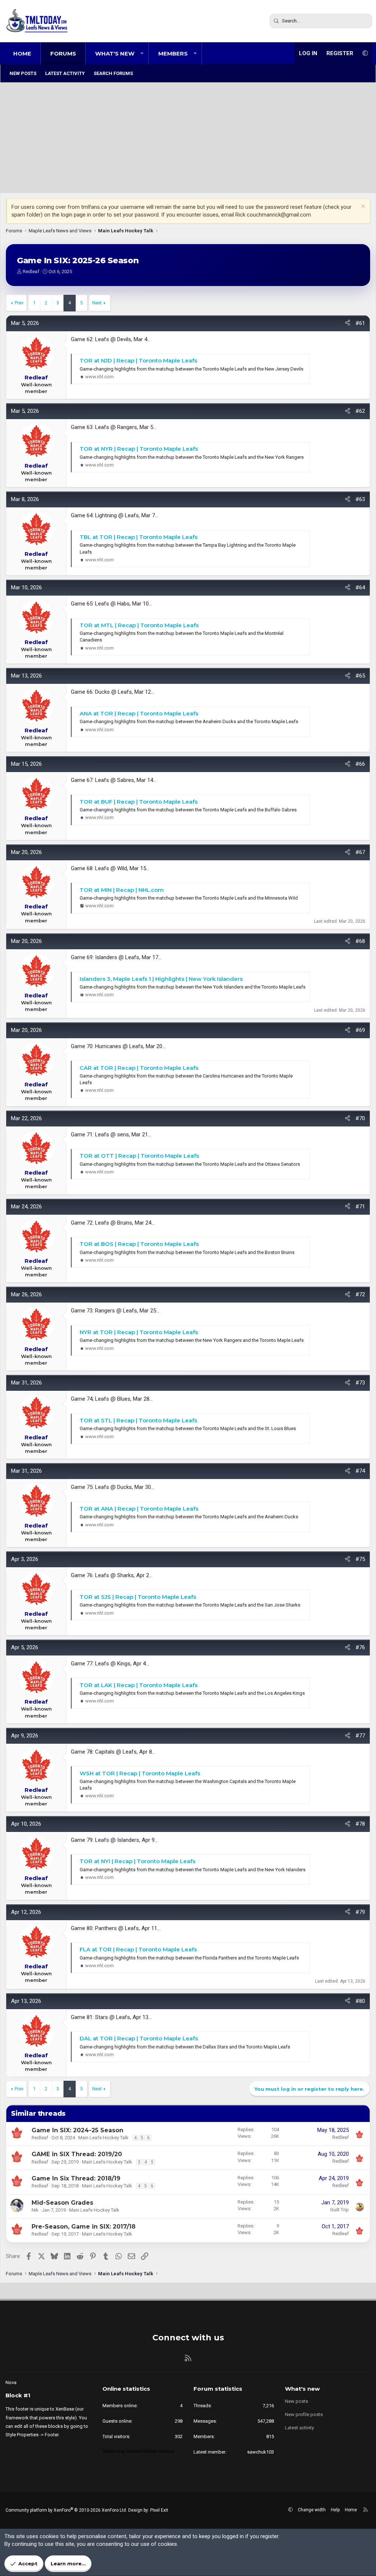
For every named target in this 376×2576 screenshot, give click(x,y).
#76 (360, 1647)
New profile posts (304, 2414)
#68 (360, 941)
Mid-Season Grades (62, 2203)
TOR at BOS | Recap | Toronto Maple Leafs (139, 1244)
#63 (360, 499)
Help (335, 2510)
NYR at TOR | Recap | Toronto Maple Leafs (139, 1332)
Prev (19, 303)
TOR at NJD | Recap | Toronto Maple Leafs (138, 360)
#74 (360, 1471)
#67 (360, 852)
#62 (360, 411)
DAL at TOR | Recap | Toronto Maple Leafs (139, 2038)
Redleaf (31, 271)
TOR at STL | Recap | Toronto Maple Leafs (138, 1420)
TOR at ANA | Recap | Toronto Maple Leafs (139, 1509)
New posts (23, 73)
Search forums (113, 73)
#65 (360, 676)
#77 (360, 1736)
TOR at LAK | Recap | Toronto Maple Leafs (139, 1685)
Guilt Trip (339, 2210)
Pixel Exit (159, 2510)
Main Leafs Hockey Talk (103, 2138)
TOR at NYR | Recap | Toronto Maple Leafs (139, 449)
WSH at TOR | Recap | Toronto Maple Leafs (140, 1773)
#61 (360, 323)
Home (22, 53)
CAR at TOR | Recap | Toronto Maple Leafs (139, 1068)
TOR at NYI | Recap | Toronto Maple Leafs (138, 1861)
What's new (115, 53)
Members (173, 53)
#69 (360, 1030)
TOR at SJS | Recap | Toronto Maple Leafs (138, 1597)
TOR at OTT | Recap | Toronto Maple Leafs (139, 1156)
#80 (360, 2001)
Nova (11, 2382)
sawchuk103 (261, 2452)
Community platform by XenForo (66, 2510)
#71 (360, 1207)
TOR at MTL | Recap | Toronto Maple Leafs (139, 625)
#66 (360, 764)
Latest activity (65, 73)
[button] (142, 53)
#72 (360, 1294)
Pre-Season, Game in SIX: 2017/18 (84, 2227)
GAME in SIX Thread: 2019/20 (77, 2154)
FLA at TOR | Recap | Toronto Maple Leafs (138, 1949)
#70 (360, 1118)
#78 (360, 1824)
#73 (360, 1383)
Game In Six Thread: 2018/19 (76, 2178)
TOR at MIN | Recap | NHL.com (122, 890)
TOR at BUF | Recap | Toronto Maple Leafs (139, 802)
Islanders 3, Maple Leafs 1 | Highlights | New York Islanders (161, 979)
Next (97, 303)
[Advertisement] (188, 138)
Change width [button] (312, 2510)
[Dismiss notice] (362, 207)
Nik (35, 2210)
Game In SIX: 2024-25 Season (77, 2130)
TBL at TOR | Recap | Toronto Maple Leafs (139, 537)
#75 (360, 1559)
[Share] (348, 323)
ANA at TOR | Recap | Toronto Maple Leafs (139, 713)
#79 (360, 1912)
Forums (63, 53)
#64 (360, 587)
